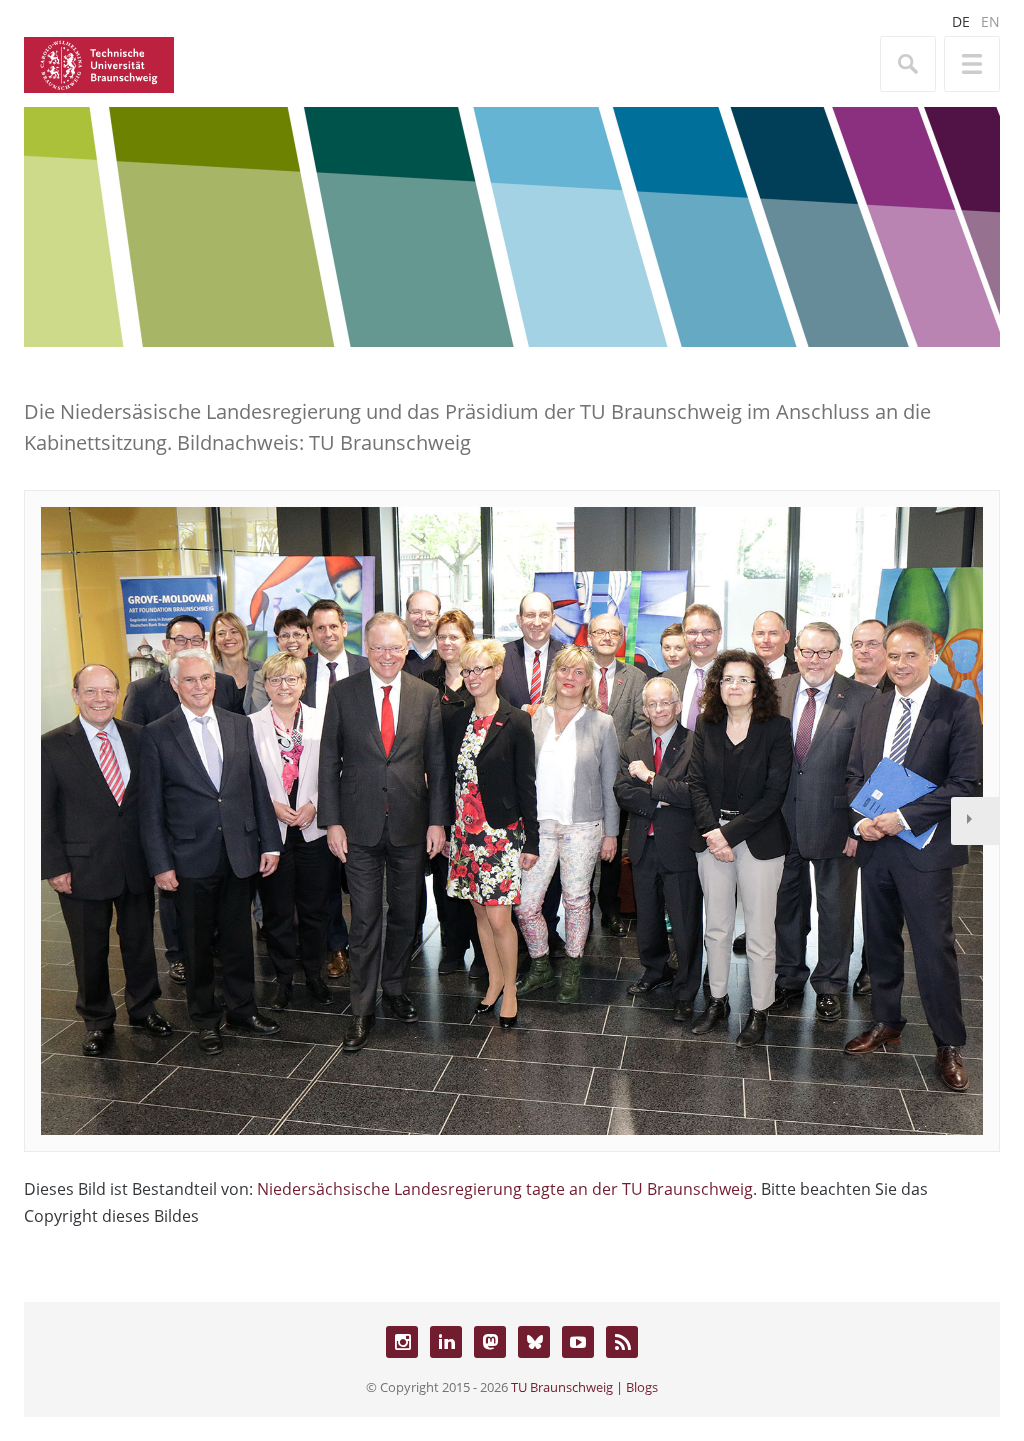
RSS (622, 1342)
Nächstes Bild (975, 821)
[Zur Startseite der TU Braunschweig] (99, 63)
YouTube (578, 1342)
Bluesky (534, 1342)
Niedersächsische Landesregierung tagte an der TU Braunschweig (505, 1189)
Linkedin (446, 1342)
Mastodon (490, 1342)
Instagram (402, 1342)
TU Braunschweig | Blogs (584, 1387)
